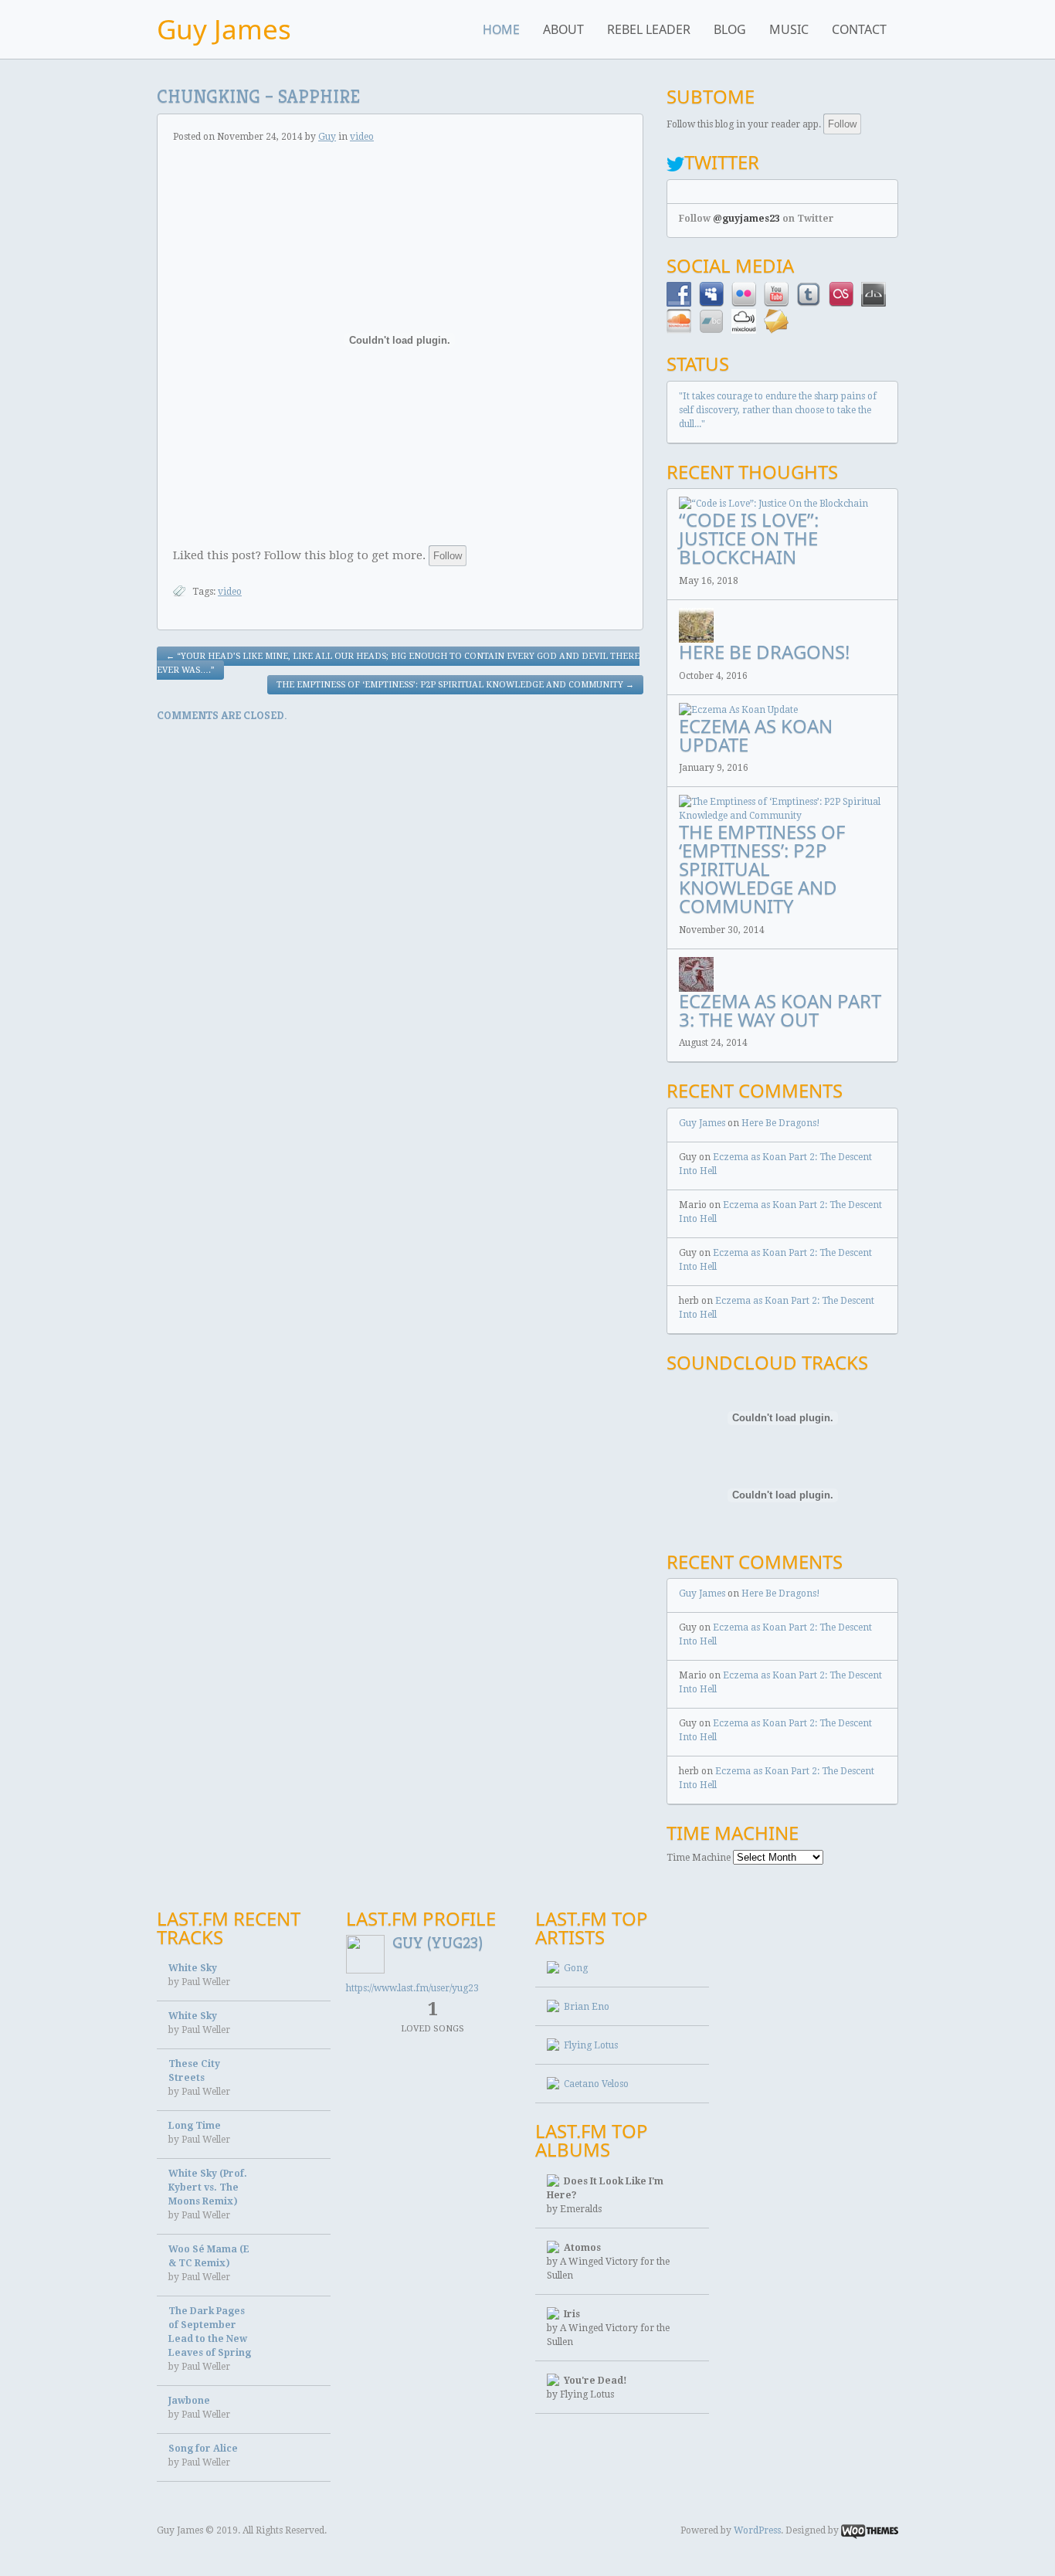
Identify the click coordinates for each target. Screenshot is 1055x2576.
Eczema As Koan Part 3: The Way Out (780, 1010)
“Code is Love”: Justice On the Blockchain (749, 538)
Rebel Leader (649, 29)
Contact (859, 29)
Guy (327, 137)
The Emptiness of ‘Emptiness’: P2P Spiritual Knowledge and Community (455, 685)
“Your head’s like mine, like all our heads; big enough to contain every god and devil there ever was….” (398, 663)
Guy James (224, 29)
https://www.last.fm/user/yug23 (412, 1988)
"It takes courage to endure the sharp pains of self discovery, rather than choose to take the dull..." (778, 410)
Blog (730, 29)
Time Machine (699, 1858)
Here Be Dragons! (764, 652)
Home (501, 29)
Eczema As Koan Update (756, 735)
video (362, 137)
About (563, 29)
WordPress (757, 2530)
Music (789, 29)
